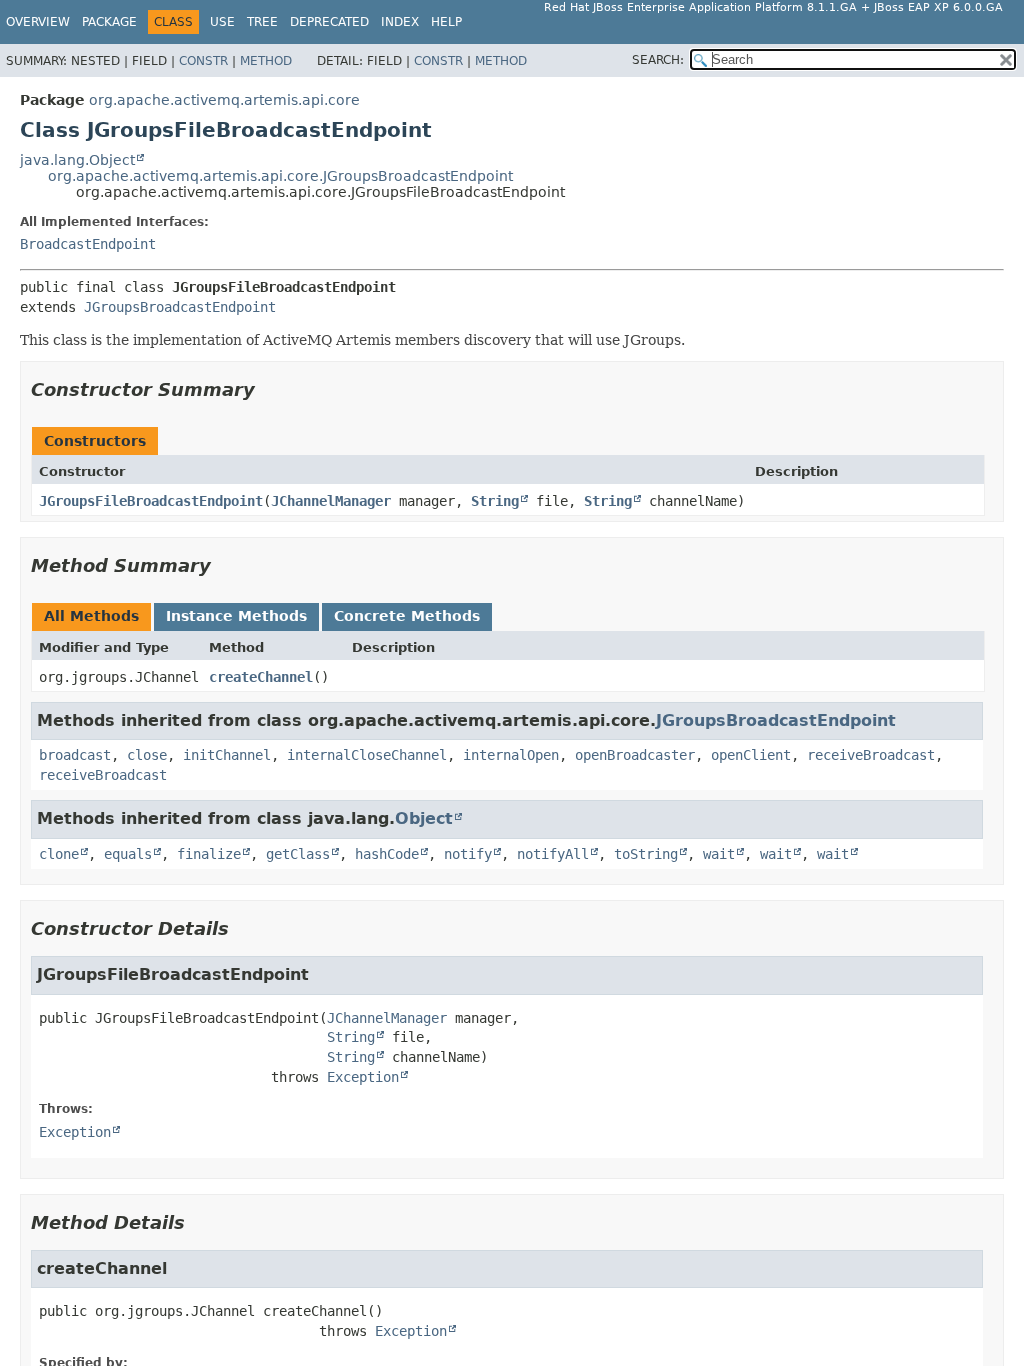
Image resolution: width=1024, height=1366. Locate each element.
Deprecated (329, 22)
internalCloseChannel (367, 755)
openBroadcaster (635, 755)
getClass (298, 854)
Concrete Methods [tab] (407, 616)
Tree (262, 22)
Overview (38, 22)
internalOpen (511, 755)
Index (400, 22)
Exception (363, 1077)
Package (109, 22)
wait (719, 854)
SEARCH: (658, 60)
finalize (209, 854)
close (147, 755)
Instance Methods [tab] (236, 616)
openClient (751, 755)
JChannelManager (331, 501)
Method (266, 61)
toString (646, 854)
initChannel (227, 755)
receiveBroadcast (871, 755)
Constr (203, 61)
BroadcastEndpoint (88, 244)
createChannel (261, 677)
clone (59, 854)
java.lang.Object (77, 160)
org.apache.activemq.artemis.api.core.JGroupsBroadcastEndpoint (280, 176)
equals (128, 854)
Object (424, 818)
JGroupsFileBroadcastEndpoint (151, 501)
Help (446, 22)
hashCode (387, 854)
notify (468, 854)
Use (222, 22)
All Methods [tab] (91, 616)
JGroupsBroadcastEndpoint (180, 307)
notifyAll (553, 854)
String (495, 501)
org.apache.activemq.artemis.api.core (224, 100)
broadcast (75, 755)
